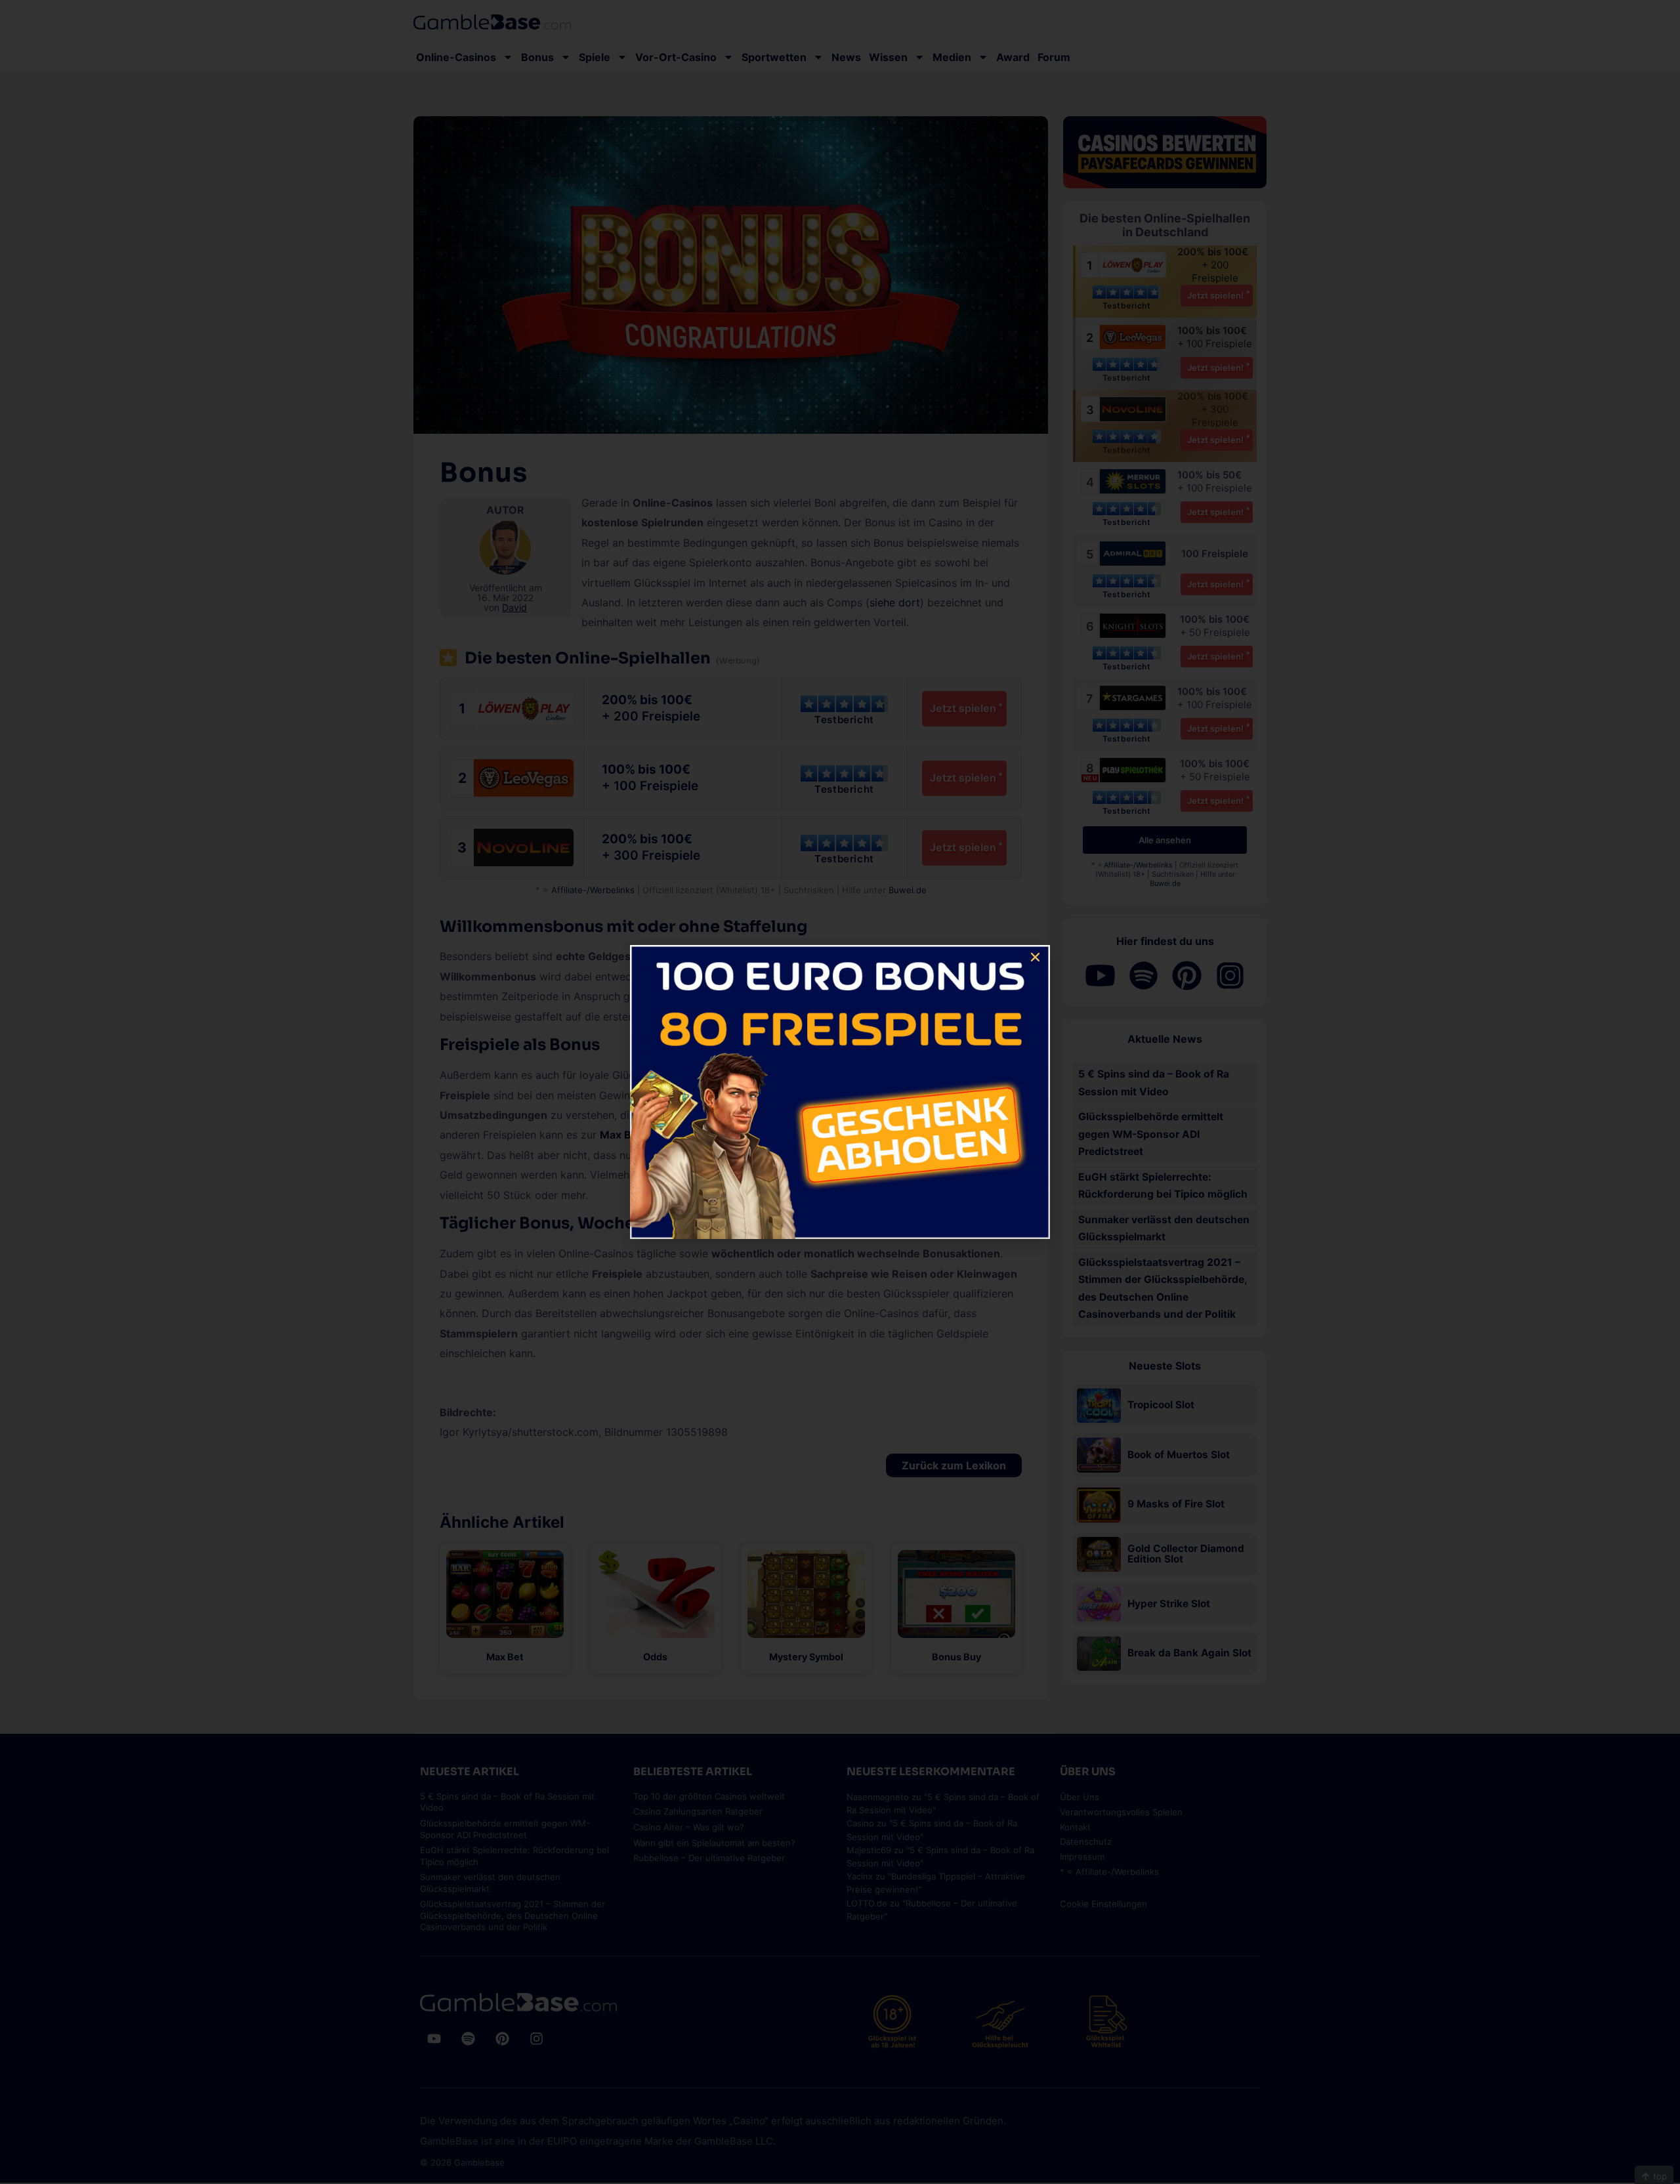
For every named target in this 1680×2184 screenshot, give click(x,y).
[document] (840, 1092)
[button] (1035, 957)
